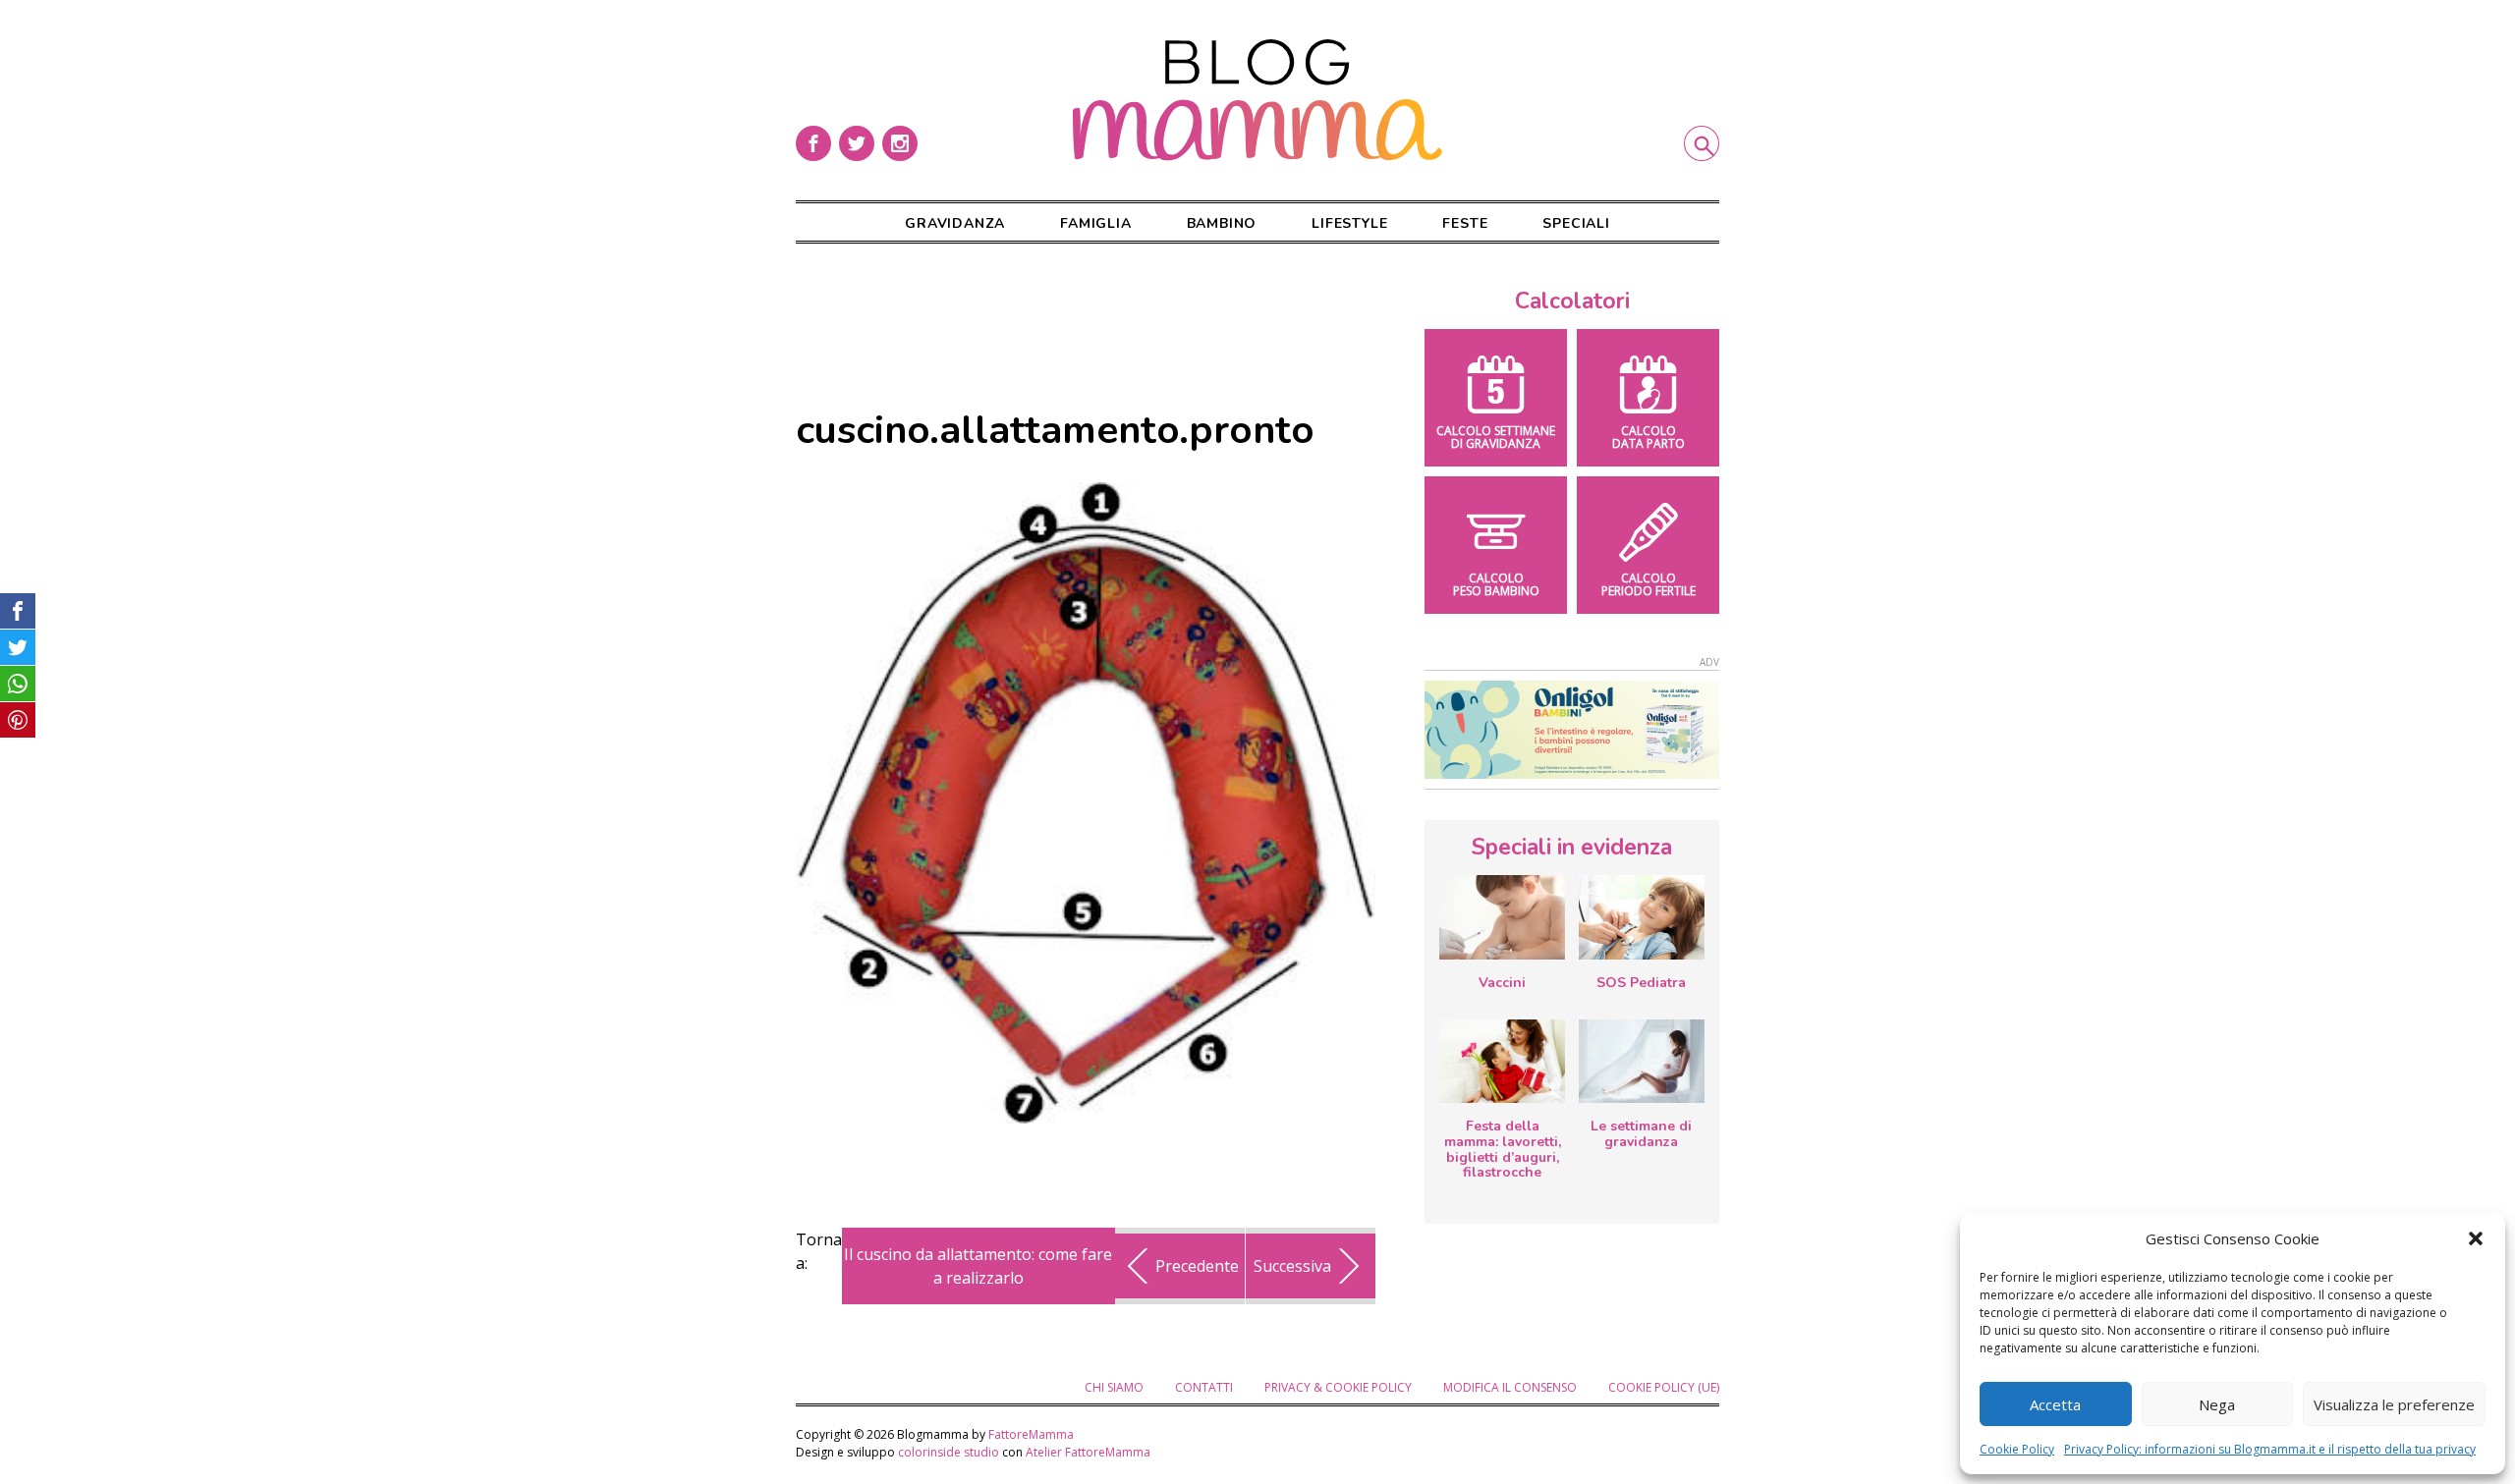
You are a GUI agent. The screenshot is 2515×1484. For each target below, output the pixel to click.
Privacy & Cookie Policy (1338, 1387)
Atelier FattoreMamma (1088, 1452)
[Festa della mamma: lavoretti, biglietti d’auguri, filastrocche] (1502, 1061)
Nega (2217, 1404)
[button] (2476, 1238)
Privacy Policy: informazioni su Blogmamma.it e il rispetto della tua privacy (2270, 1449)
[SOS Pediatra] (1642, 917)
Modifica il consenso (1510, 1387)
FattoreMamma (1031, 1434)
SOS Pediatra (1641, 983)
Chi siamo (1114, 1387)
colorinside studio (949, 1452)
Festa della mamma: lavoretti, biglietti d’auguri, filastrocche (1503, 1149)
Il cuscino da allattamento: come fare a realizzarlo (978, 1266)
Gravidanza (955, 223)
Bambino (1222, 223)
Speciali (1576, 223)
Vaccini (1502, 983)
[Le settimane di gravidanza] (1642, 1062)
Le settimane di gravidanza (1641, 1134)
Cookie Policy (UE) (1664, 1387)
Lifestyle (1349, 223)
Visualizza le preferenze (2394, 1404)
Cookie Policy (2017, 1449)
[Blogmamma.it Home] (1257, 100)
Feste (1465, 223)
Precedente (1197, 1266)
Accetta (2055, 1404)
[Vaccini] (1502, 917)
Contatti (1204, 1387)
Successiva (1292, 1266)
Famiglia (1095, 223)
